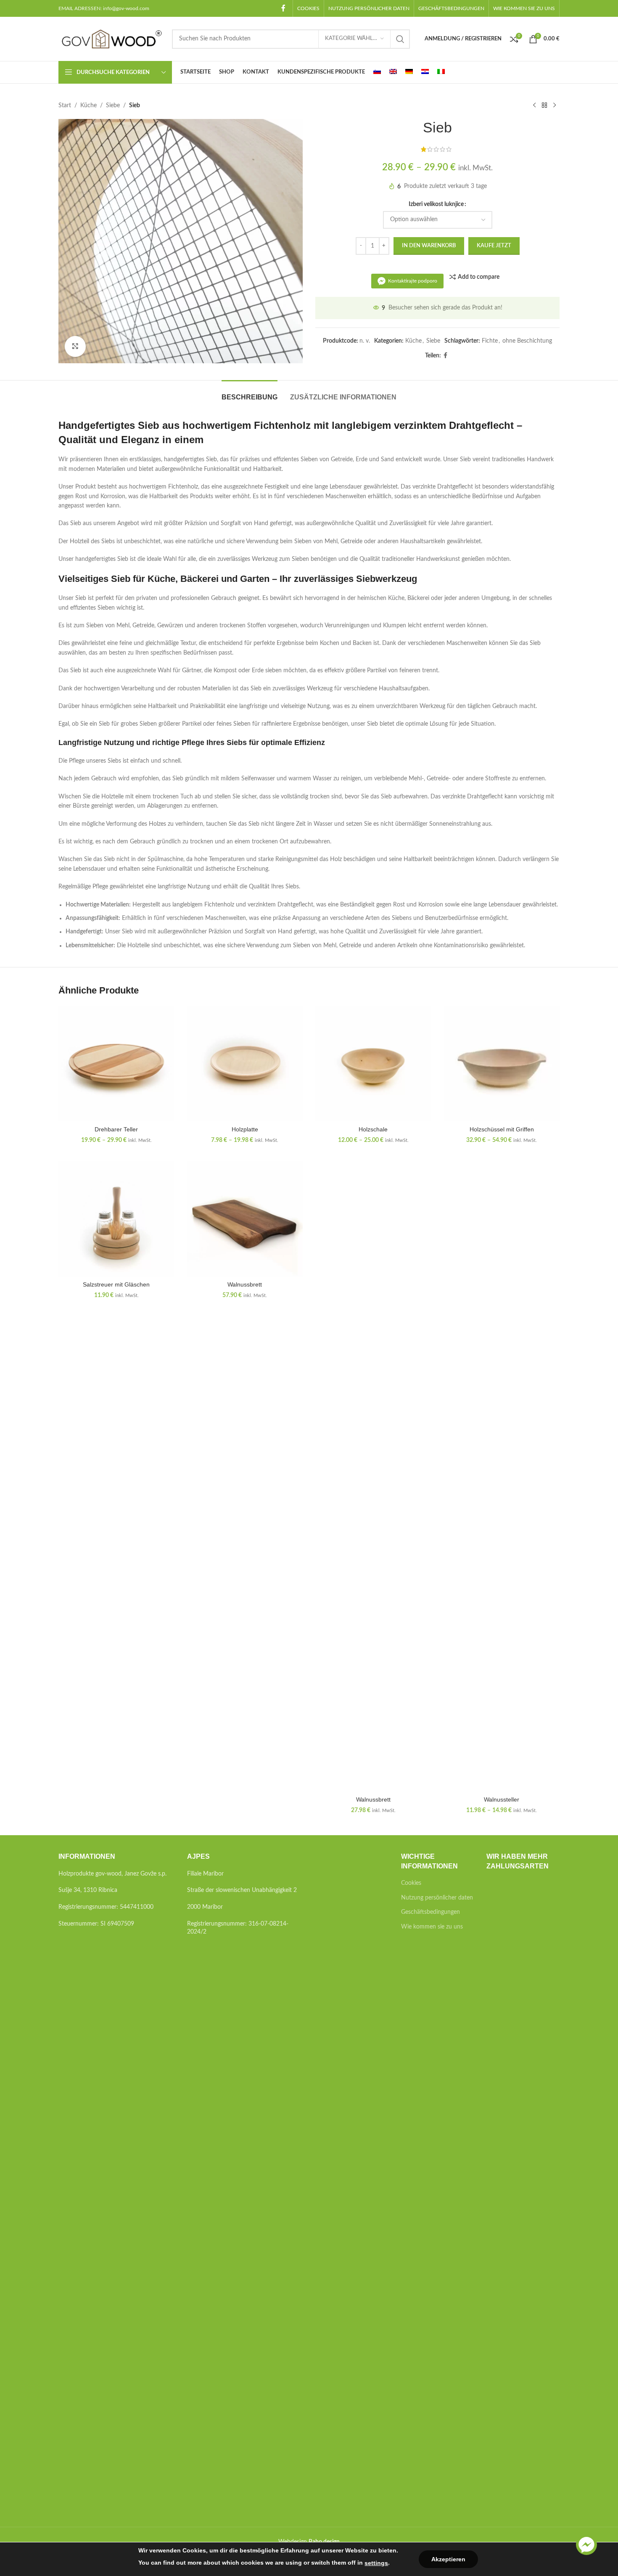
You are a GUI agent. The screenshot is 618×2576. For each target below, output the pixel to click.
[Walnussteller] (502, 1476)
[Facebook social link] (284, 8)
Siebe (113, 106)
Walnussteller (502, 1799)
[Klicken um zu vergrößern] (75, 346)
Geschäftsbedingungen (430, 1912)
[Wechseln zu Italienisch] (441, 72)
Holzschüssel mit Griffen (502, 1129)
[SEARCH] (400, 39)
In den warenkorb (429, 246)
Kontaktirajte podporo (413, 281)
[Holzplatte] (245, 1064)
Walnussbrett (245, 1284)
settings (376, 2563)
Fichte (490, 341)
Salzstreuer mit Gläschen (116, 1284)
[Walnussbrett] (245, 1219)
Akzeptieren (448, 2559)
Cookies (411, 1883)
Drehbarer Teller (116, 1129)
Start (65, 106)
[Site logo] (111, 39)
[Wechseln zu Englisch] (393, 72)
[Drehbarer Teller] (116, 1064)
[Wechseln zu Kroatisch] (425, 72)
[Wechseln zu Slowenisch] (377, 72)
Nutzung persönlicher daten (437, 1898)
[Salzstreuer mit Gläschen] (116, 1219)
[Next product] (555, 106)
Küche (88, 106)
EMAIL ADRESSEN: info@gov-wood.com (104, 8)
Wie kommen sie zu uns (432, 1927)
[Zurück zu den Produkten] (544, 106)
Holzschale (373, 1129)
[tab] (250, 393)
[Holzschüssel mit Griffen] (502, 1064)
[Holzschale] (373, 1064)
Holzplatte (245, 1129)
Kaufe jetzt (494, 246)
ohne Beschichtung (527, 341)
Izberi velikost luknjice (436, 204)
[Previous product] (534, 106)
